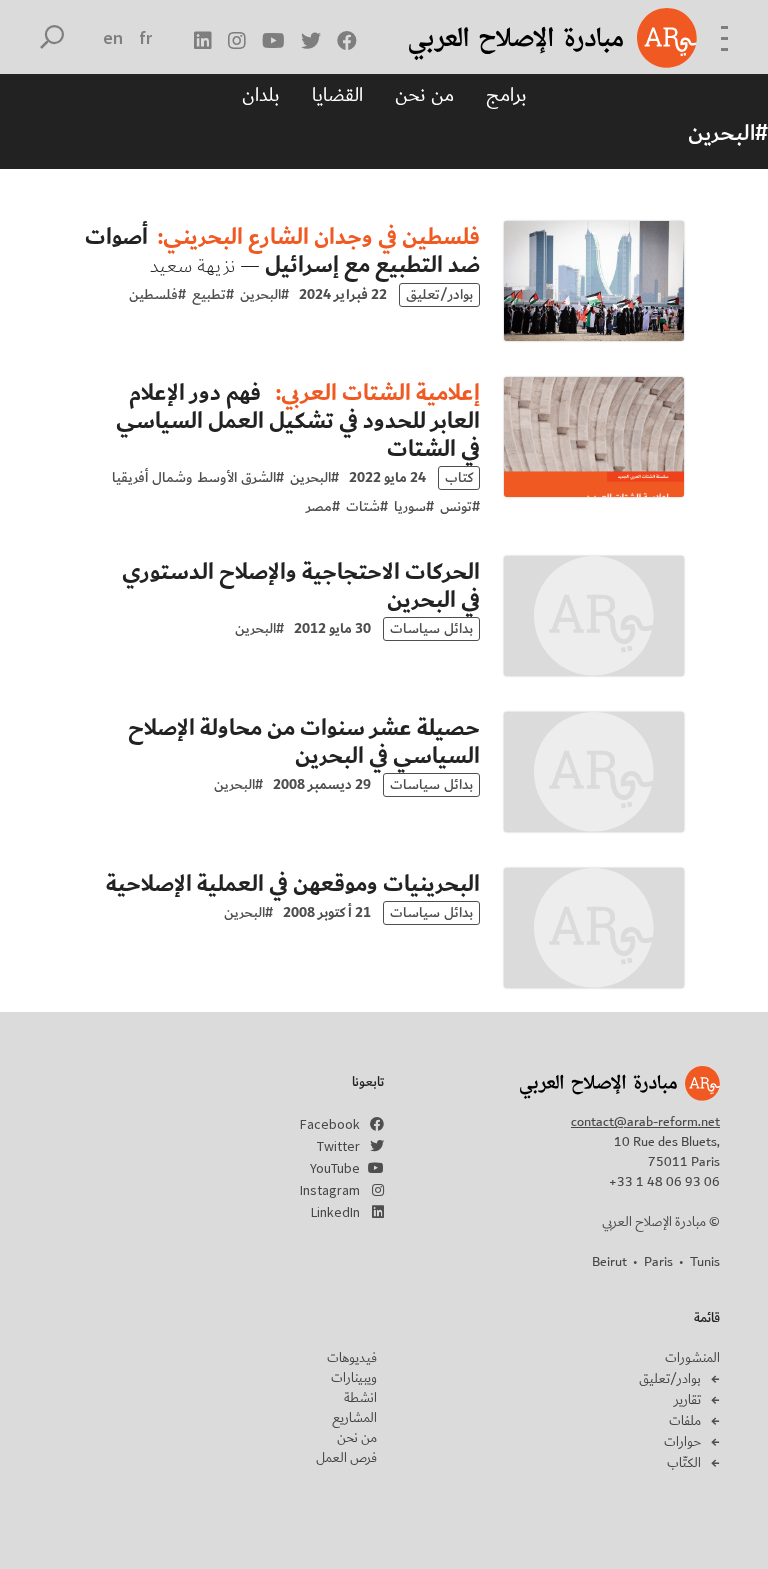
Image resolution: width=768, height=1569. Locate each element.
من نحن (424, 95)
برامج (506, 95)
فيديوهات (352, 1358)
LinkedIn (335, 1212)
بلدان (261, 95)
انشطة (360, 1398)
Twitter (338, 1146)
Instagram (330, 1190)
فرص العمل (346, 1458)
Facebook (330, 1124)
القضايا (337, 95)
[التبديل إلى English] (113, 38)
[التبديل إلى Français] (145, 38)
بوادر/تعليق (670, 1379)
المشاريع (354, 1418)
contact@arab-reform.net (645, 1122)
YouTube (335, 1168)
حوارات (682, 1442)
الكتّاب (684, 1463)
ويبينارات (354, 1378)
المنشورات (692, 1358)
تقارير (687, 1400)
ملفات (685, 1421)
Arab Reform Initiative (527, 38)
